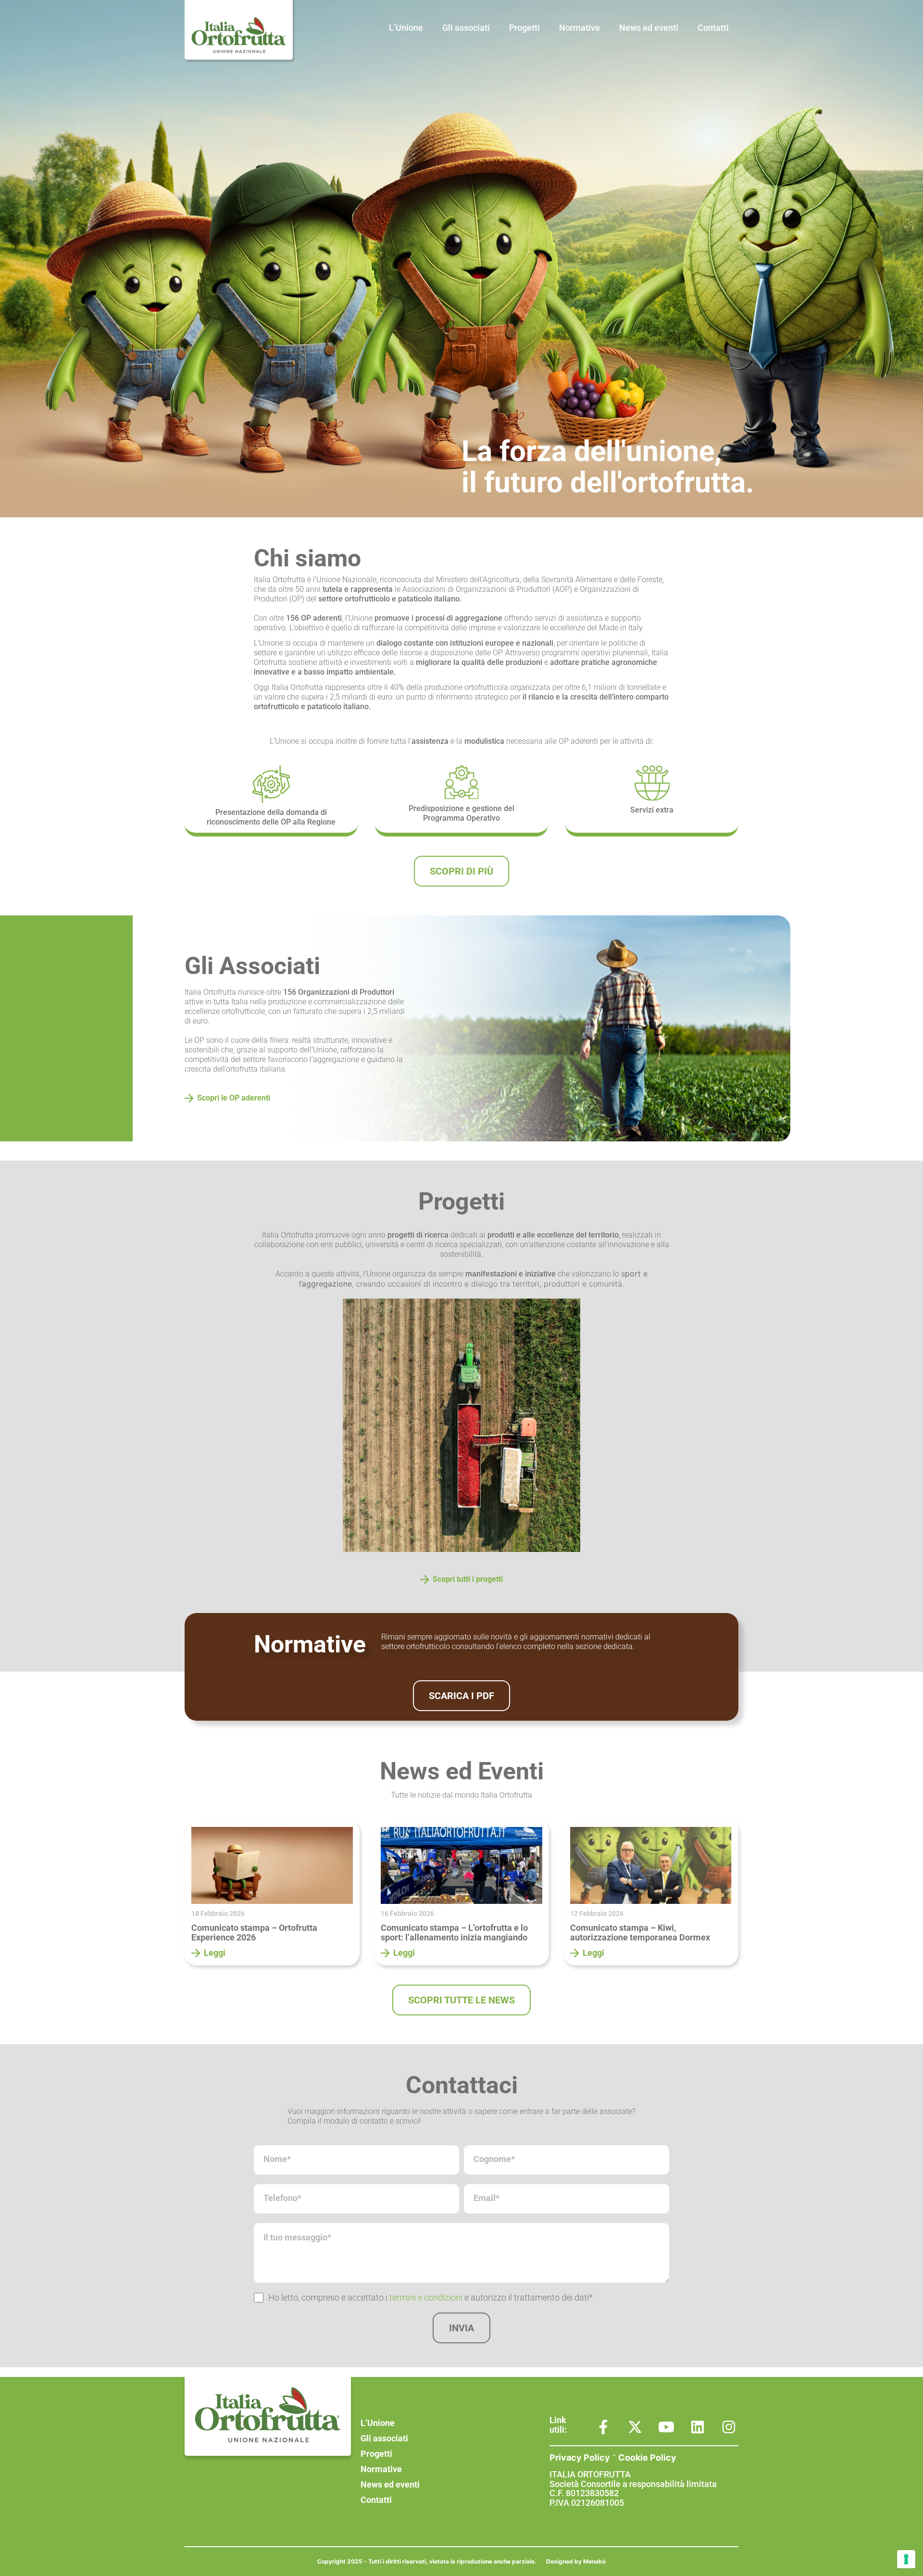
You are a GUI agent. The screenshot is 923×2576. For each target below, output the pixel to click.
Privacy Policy (580, 2457)
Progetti (524, 28)
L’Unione (406, 28)
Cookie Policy (647, 2457)
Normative (580, 28)
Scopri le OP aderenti (234, 1098)
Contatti (713, 28)
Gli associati (466, 28)
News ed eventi (649, 28)
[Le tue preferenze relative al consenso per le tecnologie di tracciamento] (906, 2559)
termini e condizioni (426, 2297)
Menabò (594, 2561)
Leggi (215, 1953)
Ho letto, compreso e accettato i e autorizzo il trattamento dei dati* (430, 2297)
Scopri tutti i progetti (468, 1579)
